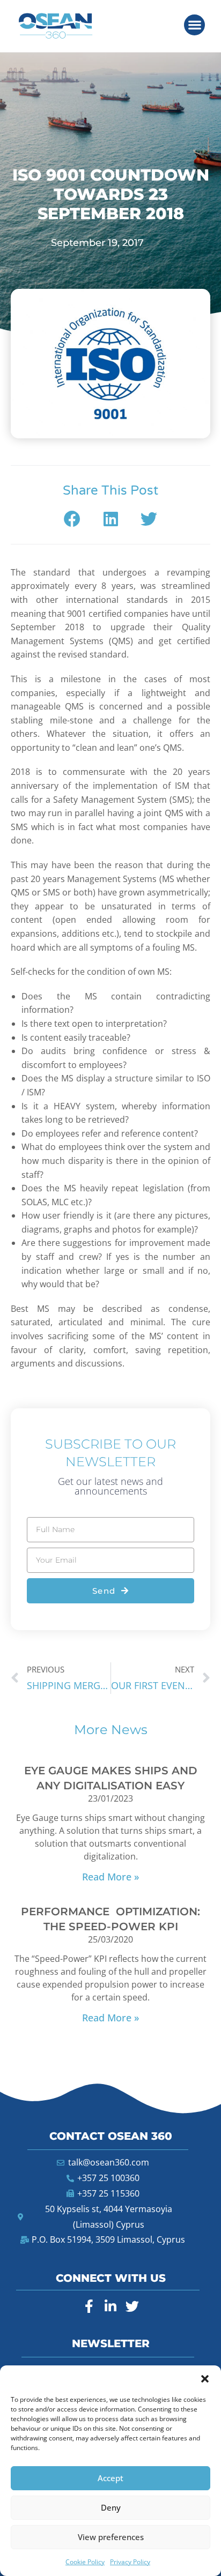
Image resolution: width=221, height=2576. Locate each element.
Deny (111, 2507)
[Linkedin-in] (110, 2306)
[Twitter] (132, 2306)
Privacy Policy (130, 2562)
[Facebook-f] (89, 2306)
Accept (110, 2478)
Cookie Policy (85, 2562)
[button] (205, 2379)
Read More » (110, 1877)
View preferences (111, 2537)
